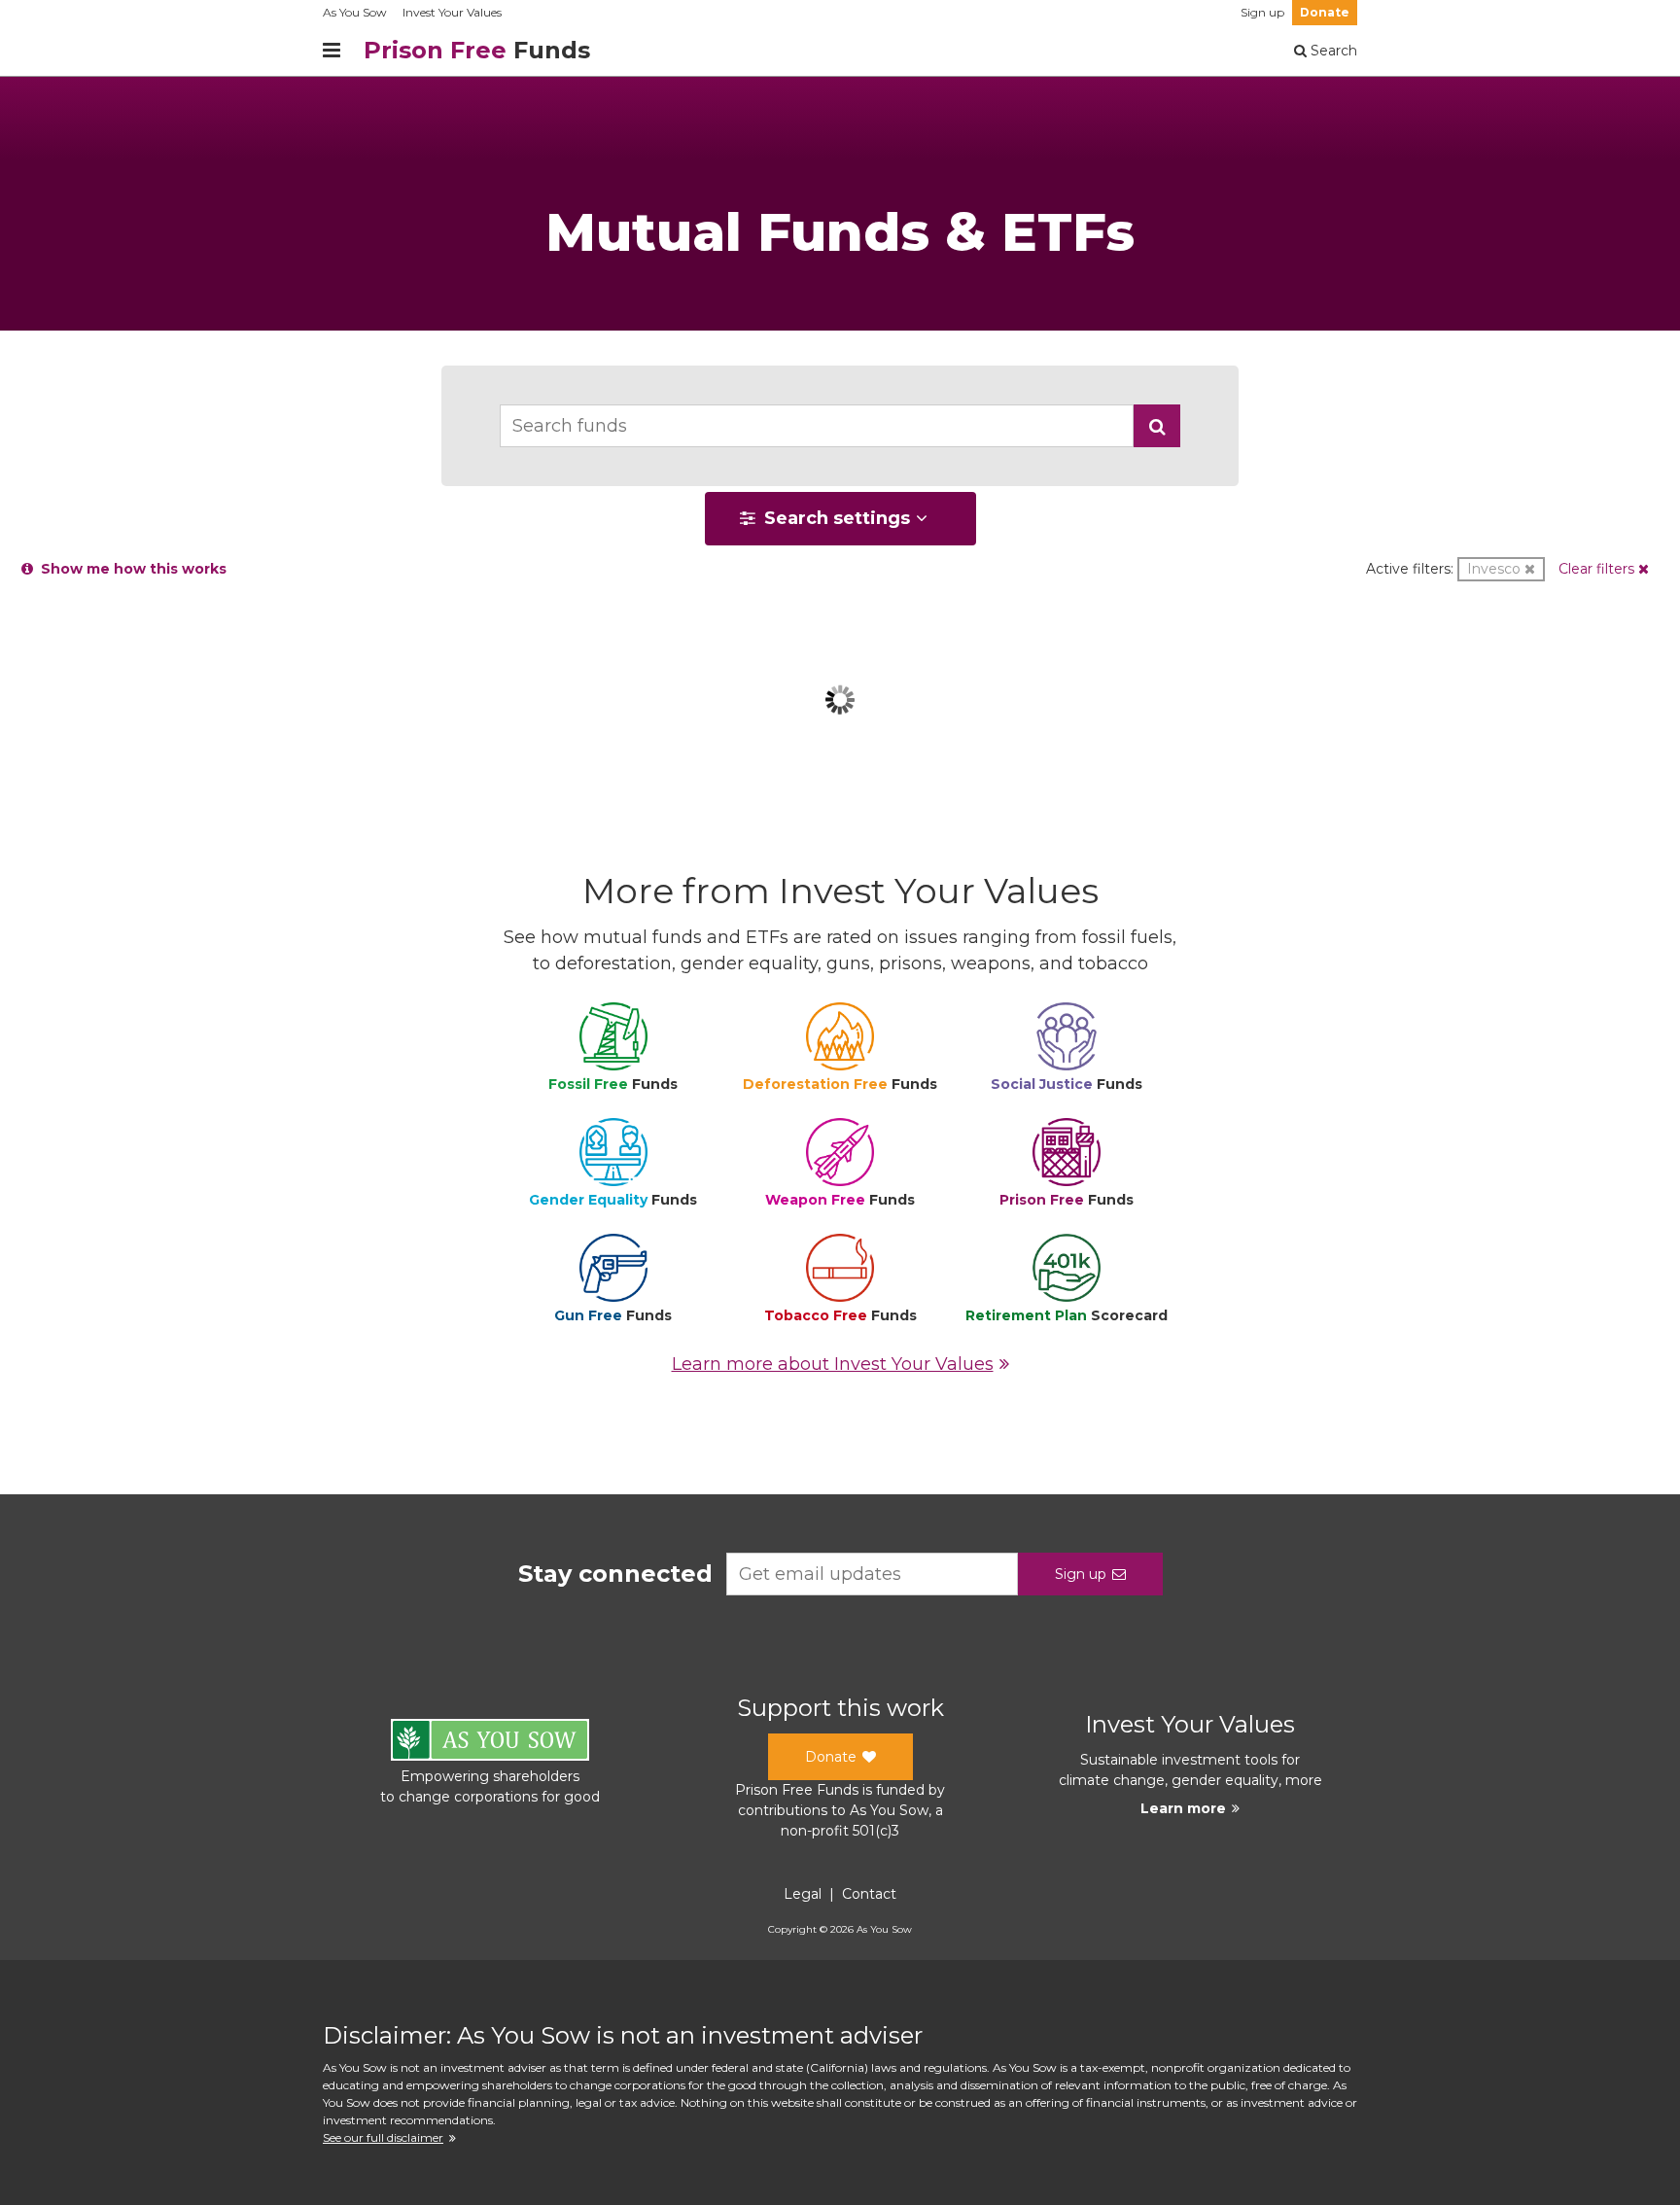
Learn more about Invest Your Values (833, 1364)
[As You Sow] (490, 1743)
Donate (1325, 12)
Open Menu (332, 51)
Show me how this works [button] (130, 569)
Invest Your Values (452, 12)
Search (1332, 51)
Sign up (1262, 12)
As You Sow (355, 12)
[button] (1157, 426)
